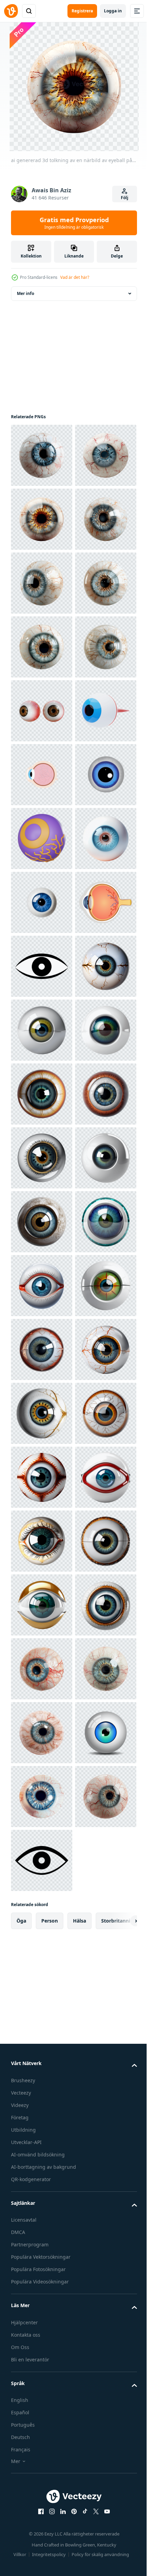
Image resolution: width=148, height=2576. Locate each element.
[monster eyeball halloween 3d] (42, 1222)
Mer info (25, 293)
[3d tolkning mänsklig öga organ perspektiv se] (42, 966)
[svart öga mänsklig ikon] (42, 1477)
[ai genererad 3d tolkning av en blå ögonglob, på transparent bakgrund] (42, 1349)
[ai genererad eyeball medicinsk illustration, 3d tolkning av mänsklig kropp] (42, 1541)
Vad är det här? (75, 277)
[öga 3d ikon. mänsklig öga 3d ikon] (42, 1030)
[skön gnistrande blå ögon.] (42, 1158)
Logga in (113, 11)
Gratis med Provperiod (74, 223)
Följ (125, 198)
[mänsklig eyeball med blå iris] (42, 1286)
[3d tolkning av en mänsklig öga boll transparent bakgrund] (42, 647)
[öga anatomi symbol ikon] (42, 1413)
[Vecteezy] (11, 11)
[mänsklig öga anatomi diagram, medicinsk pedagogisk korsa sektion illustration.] (42, 1094)
